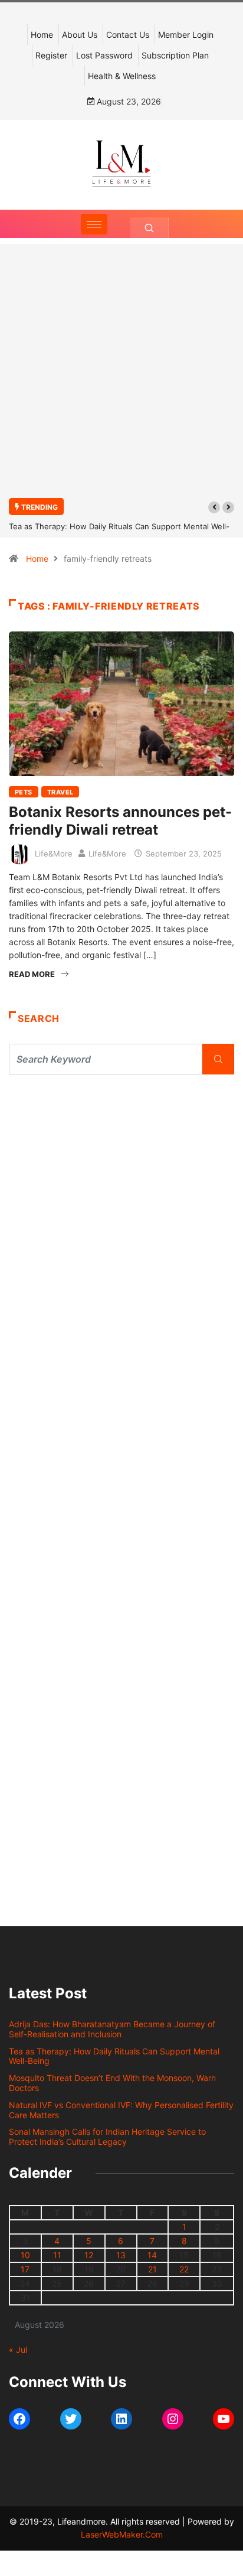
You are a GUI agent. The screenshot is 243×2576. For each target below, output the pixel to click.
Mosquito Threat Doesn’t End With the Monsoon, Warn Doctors (112, 2083)
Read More (32, 974)
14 (152, 2255)
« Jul (18, 2349)
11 (57, 2255)
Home (42, 35)
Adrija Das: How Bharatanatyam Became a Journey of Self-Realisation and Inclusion (112, 2029)
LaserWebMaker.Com (122, 2534)
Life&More (54, 854)
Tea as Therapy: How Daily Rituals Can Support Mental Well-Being (114, 2056)
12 (89, 2255)
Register (51, 55)
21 (152, 2269)
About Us (80, 35)
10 (25, 2255)
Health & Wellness (122, 76)
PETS (24, 792)
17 (25, 2269)
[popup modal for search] (150, 228)
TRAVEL (60, 792)
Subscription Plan (175, 55)
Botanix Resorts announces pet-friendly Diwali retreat (120, 821)
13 (121, 2255)
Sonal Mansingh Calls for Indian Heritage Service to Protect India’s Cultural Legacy (107, 2137)
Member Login (186, 35)
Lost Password (104, 55)
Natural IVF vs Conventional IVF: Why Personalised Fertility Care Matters (121, 2110)
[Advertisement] (121, 377)
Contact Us (128, 35)
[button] (214, 507)
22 (184, 2269)
